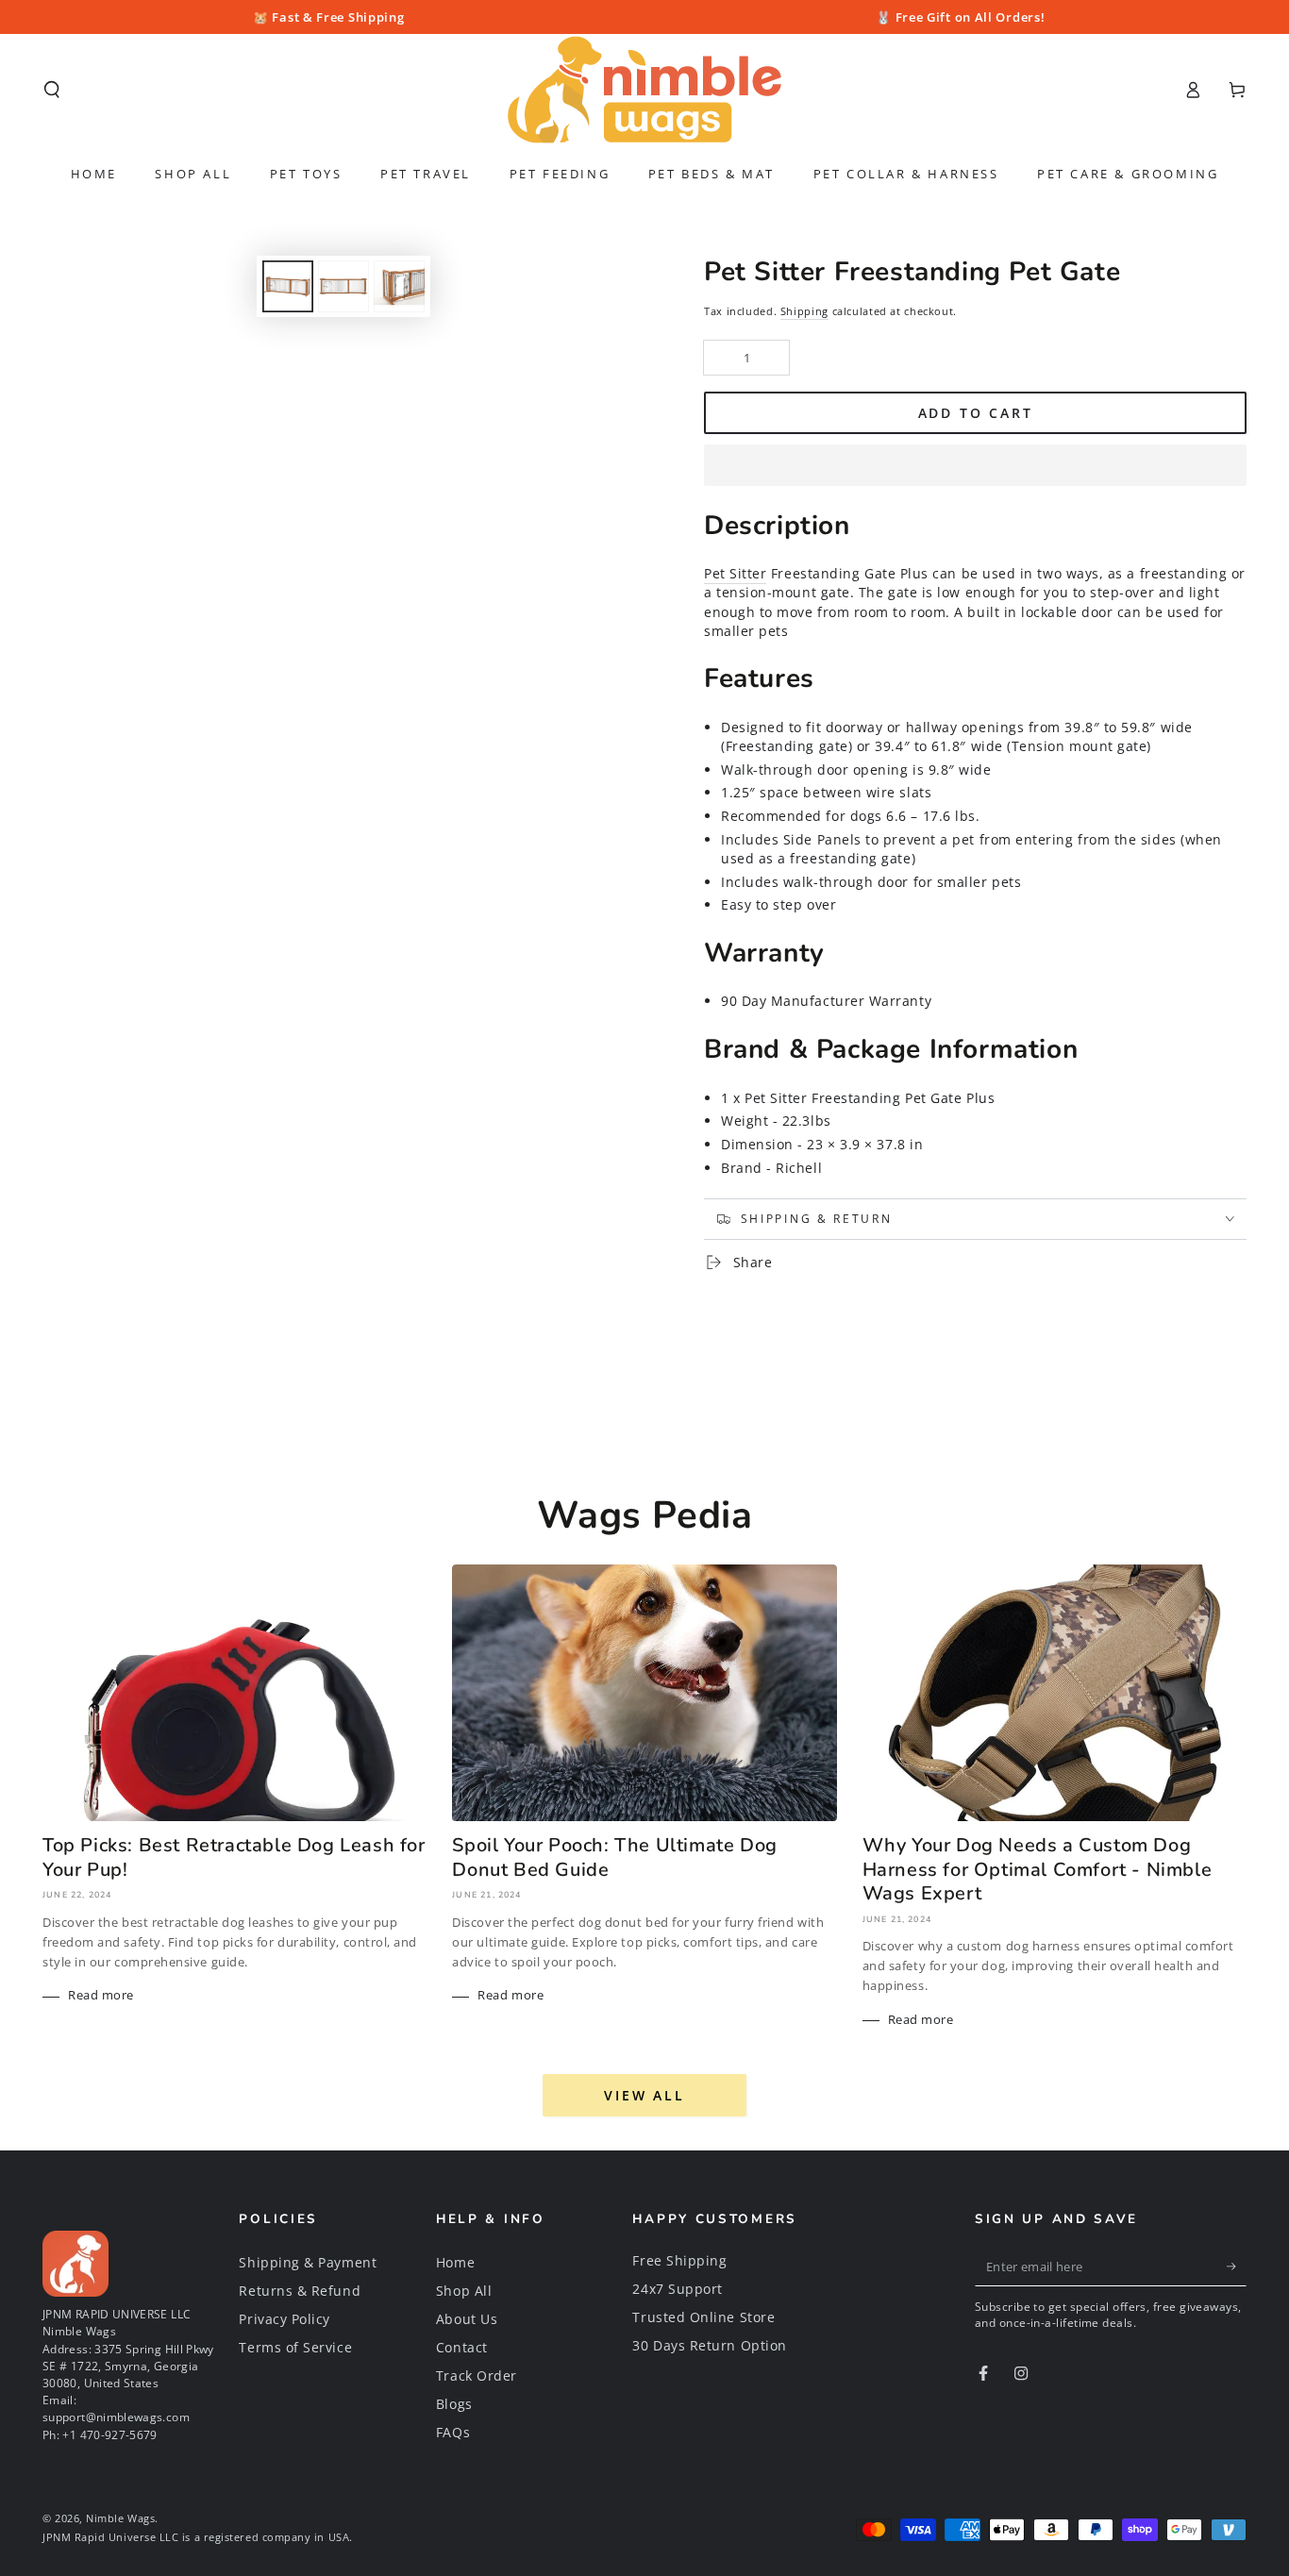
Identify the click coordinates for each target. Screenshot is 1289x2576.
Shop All (464, 2291)
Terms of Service (295, 2347)
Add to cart (976, 413)
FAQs (453, 2432)
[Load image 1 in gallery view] (288, 286)
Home (455, 2262)
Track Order (477, 2375)
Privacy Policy (285, 2319)
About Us (467, 2319)
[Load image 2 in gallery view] (343, 286)
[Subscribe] (1237, 2267)
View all (644, 2095)
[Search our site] (52, 90)
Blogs (454, 2404)
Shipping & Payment (308, 2262)
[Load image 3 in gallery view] (399, 286)
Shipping (804, 311)
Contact (462, 2347)
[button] (975, 466)
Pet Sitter (735, 573)
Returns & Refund (300, 2291)
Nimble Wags (120, 2518)
